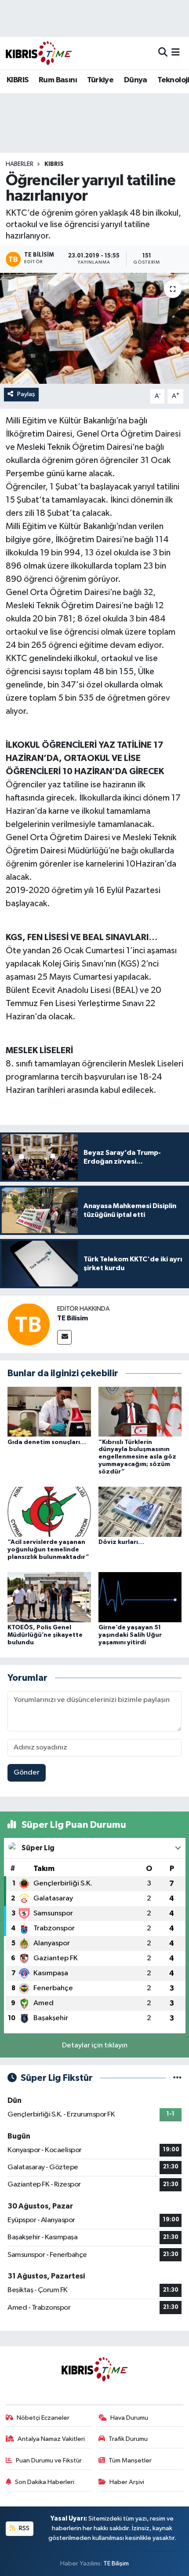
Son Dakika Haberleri (45, 2482)
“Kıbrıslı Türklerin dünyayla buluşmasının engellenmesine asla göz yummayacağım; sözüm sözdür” (137, 1457)
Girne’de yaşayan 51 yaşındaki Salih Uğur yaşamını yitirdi (130, 1635)
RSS (24, 2528)
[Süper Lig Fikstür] (177, 2078)
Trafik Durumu (128, 2439)
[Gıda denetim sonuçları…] (49, 1412)
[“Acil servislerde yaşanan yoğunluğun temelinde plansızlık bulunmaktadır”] (49, 1512)
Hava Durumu (129, 2418)
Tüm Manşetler (130, 2460)
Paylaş (26, 394)
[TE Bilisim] (29, 1324)
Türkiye (100, 80)
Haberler (20, 164)
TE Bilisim (73, 1318)
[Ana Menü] (176, 53)
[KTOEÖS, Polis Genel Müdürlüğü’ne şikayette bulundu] (49, 1597)
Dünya (136, 80)
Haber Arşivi (127, 2482)
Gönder (27, 1773)
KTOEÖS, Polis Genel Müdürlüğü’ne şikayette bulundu (45, 1635)
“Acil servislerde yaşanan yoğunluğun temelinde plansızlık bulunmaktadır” (48, 1550)
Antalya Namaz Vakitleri (51, 2439)
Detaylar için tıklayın (95, 2045)
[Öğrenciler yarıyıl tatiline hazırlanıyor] (94, 328)
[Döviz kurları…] (140, 1512)
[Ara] (163, 53)
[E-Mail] (64, 1337)
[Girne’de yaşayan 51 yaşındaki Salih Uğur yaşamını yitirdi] (140, 1597)
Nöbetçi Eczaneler (43, 2418)
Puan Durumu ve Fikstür (49, 2460)
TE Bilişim (116, 2563)
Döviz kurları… (121, 1542)
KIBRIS (17, 80)
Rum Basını (58, 80)
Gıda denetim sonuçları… (47, 1442)
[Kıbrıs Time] (39, 53)
